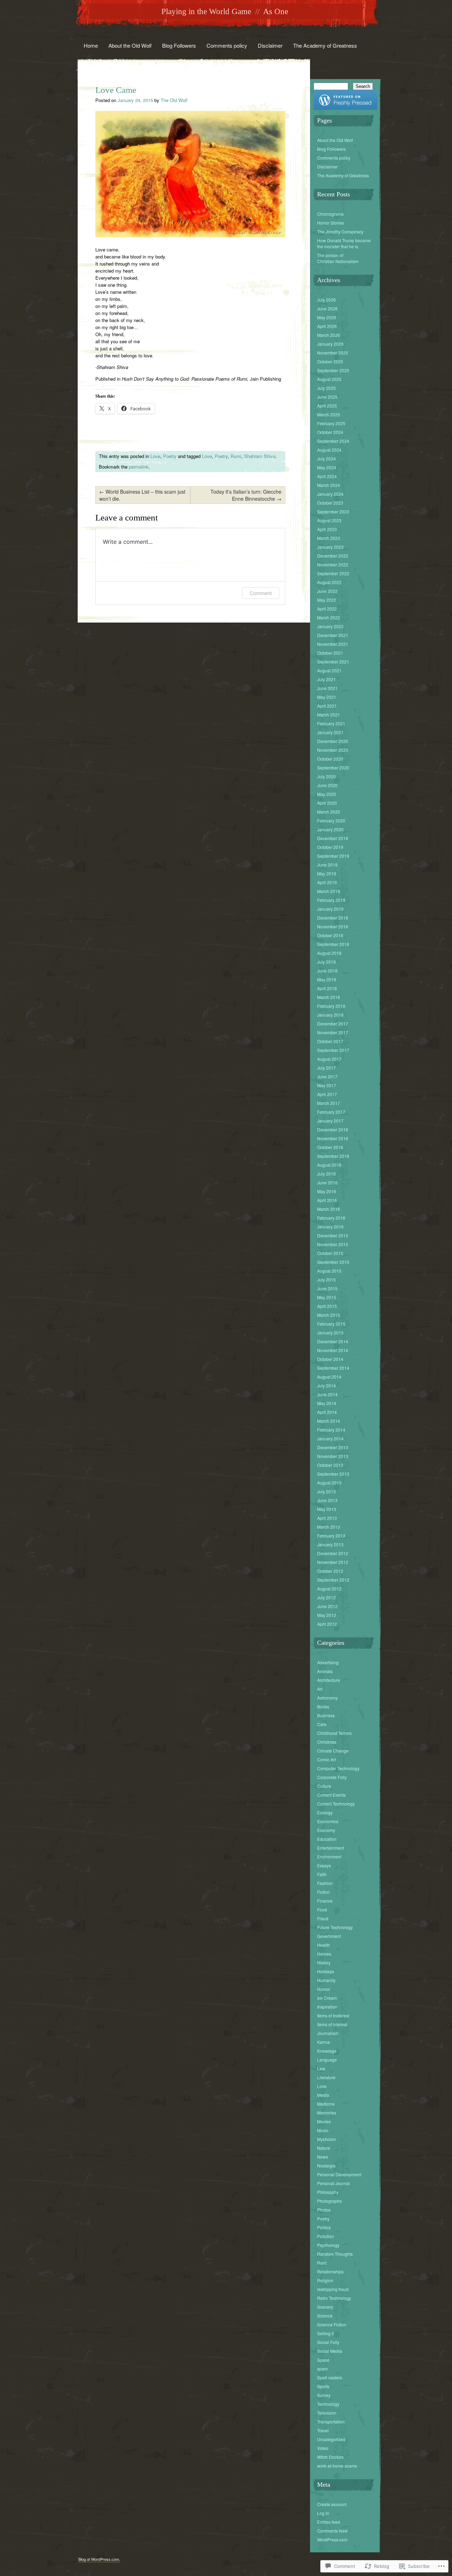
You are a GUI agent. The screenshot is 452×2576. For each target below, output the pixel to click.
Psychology (328, 2245)
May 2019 (327, 873)
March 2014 (329, 1421)
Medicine (326, 2104)
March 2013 (329, 1527)
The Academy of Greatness (325, 45)
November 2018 (333, 926)
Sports (323, 2386)
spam (322, 2369)
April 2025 (327, 406)
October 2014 (330, 1359)
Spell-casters (330, 2377)
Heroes (324, 1954)
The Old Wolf (174, 100)
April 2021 (327, 706)
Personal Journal (334, 2183)
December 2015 (333, 1235)
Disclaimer (270, 45)
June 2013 (327, 1500)
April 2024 (327, 476)
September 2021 (333, 662)
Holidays (326, 1971)
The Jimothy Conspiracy (340, 231)
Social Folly (328, 2342)
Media (323, 2095)
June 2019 (327, 865)
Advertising (328, 1662)
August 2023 (329, 520)
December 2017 (333, 1024)
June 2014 (327, 1394)
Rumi (236, 456)
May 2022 (327, 600)
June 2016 (327, 1182)
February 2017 (331, 1112)
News (323, 2157)
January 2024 (330, 494)
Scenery (325, 2307)
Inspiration (327, 2007)
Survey (324, 2395)
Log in (323, 2513)
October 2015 (330, 1253)
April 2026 (327, 326)
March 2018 (329, 997)
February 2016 (331, 1218)
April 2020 (327, 803)
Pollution (326, 2236)
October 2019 (330, 847)
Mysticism (326, 2139)
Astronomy (327, 1698)
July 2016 (326, 1174)
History (324, 1962)
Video (323, 2448)
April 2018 (327, 988)
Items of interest (332, 2024)
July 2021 (326, 679)
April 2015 (327, 1306)
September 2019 (333, 856)
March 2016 (329, 1209)
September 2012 (333, 1580)
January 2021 (330, 732)
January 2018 (330, 1015)
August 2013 (329, 1483)
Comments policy (227, 45)
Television (327, 2413)
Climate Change (333, 1751)
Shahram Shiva (260, 456)
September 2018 (333, 944)
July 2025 (326, 388)
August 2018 (329, 953)
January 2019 (330, 909)
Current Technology (336, 1804)
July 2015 (326, 1280)
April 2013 (327, 1518)
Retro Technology (334, 2298)
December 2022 (333, 556)
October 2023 (330, 503)
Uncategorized (331, 2439)
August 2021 (329, 670)
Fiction (323, 1892)
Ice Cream (327, 1998)
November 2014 (333, 1350)
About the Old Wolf (130, 45)
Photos (324, 2210)
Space (323, 2360)
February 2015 (331, 1324)
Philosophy (328, 2192)
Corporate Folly (332, 1777)
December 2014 (333, 1341)
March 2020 (329, 812)
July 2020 (326, 776)
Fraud (323, 1918)
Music (323, 2130)
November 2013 (333, 1456)
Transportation (331, 2422)
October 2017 (330, 1041)
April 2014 (327, 1412)
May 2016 (327, 1191)
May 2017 (327, 1085)
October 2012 (330, 1571)
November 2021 (333, 644)
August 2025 (329, 379)
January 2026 (330, 344)
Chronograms (330, 214)
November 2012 (333, 1562)
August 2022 (329, 582)
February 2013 (331, 1536)
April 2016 (327, 1200)
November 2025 (333, 353)
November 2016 (333, 1138)
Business (326, 1715)
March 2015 (329, 1315)
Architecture (329, 1680)
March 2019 (329, 891)
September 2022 (333, 573)
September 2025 (333, 370)
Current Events (331, 1795)
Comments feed (332, 2531)
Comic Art (326, 1759)
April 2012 (327, 1624)
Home (91, 45)
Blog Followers (179, 45)
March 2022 (329, 617)
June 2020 (327, 785)
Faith (322, 1874)
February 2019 (331, 900)
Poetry (170, 456)
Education (327, 1839)
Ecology (325, 1812)
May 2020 (327, 794)
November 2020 (333, 750)
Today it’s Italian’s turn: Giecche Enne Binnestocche (246, 495)
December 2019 (333, 838)
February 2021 (331, 723)
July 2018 (326, 962)
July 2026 (326, 300)
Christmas (327, 1742)
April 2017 (327, 1094)
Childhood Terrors (334, 1733)
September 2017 (333, 1050)
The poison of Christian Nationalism (338, 258)
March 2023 (329, 538)
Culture (324, 1786)
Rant (322, 2263)
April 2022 (327, 609)
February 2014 (331, 1430)
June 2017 (327, 1076)
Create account (332, 2504)
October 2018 (330, 935)
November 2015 (333, 1244)
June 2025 (327, 397)
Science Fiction (332, 2324)
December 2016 (333, 1129)
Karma (323, 2042)
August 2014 (329, 1377)
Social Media (330, 2351)
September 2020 (333, 768)
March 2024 (329, 485)
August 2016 (329, 1165)
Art (320, 1689)
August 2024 (329, 450)
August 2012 (329, 1589)
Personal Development (339, 2174)
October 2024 (330, 432)
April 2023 (327, 529)
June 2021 (327, 688)
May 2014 (327, 1403)
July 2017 (326, 1068)
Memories (327, 2113)
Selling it (325, 2333)
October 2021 (330, 653)
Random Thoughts (335, 2254)
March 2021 (329, 715)
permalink (139, 467)
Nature (324, 2148)
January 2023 (330, 547)
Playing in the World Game (206, 11)
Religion (325, 2280)
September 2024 (333, 441)
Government (329, 1936)
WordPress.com (332, 2539)
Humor (324, 1989)
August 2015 (329, 1271)
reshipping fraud (333, 2289)
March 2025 (329, 414)
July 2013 (326, 1491)
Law (321, 2068)
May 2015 (327, 1297)
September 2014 (333, 1368)
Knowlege (327, 2051)
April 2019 (327, 882)
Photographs (329, 2201)
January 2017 (330, 1121)
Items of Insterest (333, 2015)
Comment (261, 593)
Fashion (325, 1883)
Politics (324, 2227)
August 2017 (329, 1059)
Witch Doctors (330, 2457)
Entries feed (329, 2522)
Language (327, 2060)
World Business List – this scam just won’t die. (142, 495)
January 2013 (330, 1544)
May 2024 (327, 467)
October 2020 (330, 759)
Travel (323, 2430)
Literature (326, 2077)
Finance (325, 1901)
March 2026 (329, 335)
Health (323, 1945)
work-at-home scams (337, 2466)
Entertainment (331, 1848)
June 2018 (327, 971)
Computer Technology (338, 1768)
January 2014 (330, 1438)
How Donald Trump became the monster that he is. (344, 243)
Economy (326, 1830)
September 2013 (333, 1474)
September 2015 (333, 1262)
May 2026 (327, 317)
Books (323, 1706)
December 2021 (333, 635)
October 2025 (330, 361)
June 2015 (327, 1288)
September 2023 (333, 511)
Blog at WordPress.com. (99, 2559)
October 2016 (330, 1147)
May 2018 (327, 979)
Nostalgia (326, 2165)
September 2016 (333, 1156)
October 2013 (330, 1465)
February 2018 (331, 1006)
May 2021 (327, 697)
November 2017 (333, 1032)
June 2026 (327, 308)
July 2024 (326, 459)
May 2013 (327, 1509)
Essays (324, 1865)
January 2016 (330, 1227)
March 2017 (329, 1103)
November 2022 (333, 564)
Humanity (326, 1980)
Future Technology (335, 1927)
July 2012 (326, 1597)
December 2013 (333, 1447)
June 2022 (327, 591)
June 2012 (327, 1606)
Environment (329, 1857)
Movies (324, 2121)
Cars (322, 1724)
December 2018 (333, 918)
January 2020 (330, 829)
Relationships (330, 2271)
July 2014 (326, 1385)
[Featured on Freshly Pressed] (345, 108)
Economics (328, 1821)
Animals (325, 1671)
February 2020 (331, 820)
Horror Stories (331, 223)
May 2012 (327, 1615)
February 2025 (331, 423)
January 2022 (330, 626)
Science (325, 2316)
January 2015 (330, 1332)
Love (155, 456)
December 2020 (333, 741)
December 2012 (333, 1553)
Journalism (328, 2033)
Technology (328, 2404)
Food (322, 1909)
